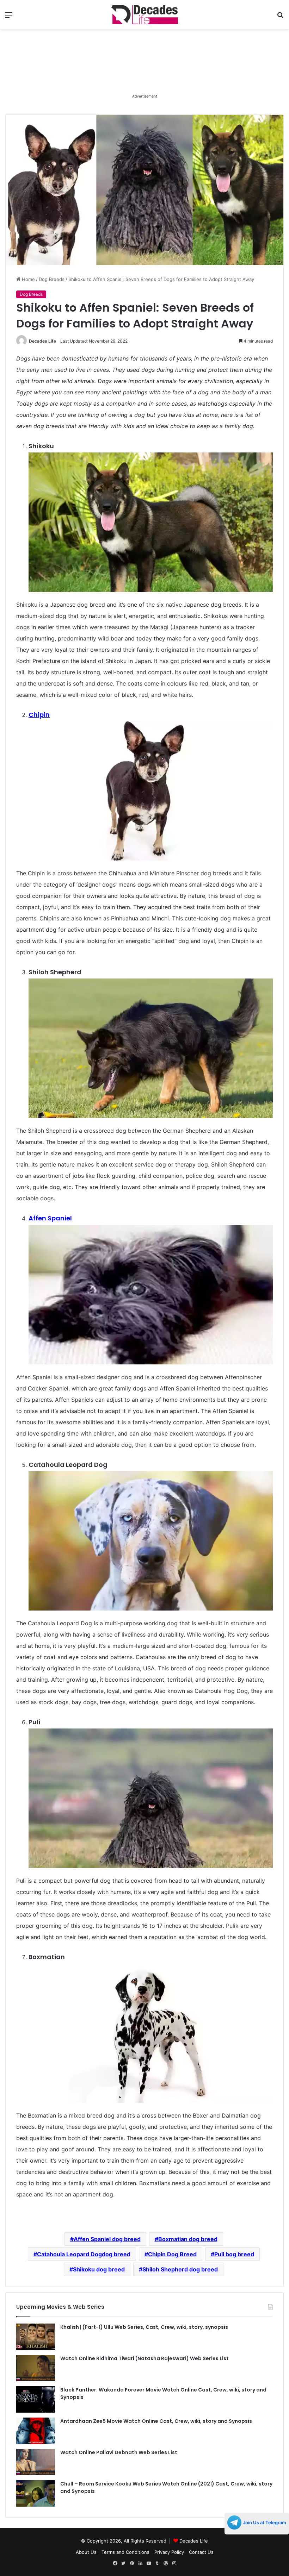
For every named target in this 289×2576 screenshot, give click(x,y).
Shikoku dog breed (99, 2269)
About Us (86, 2552)
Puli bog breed (234, 2254)
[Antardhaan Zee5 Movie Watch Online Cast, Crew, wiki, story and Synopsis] (36, 2431)
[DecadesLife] (144, 15)
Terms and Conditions (125, 2552)
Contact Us (201, 2552)
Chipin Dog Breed (172, 2254)
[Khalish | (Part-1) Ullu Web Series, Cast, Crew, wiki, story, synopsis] (36, 2337)
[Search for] (280, 17)
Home (28, 279)
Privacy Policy (169, 2552)
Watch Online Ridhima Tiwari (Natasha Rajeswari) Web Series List (144, 2358)
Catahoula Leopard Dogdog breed (84, 2254)
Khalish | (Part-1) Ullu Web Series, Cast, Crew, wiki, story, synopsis (144, 2327)
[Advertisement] (144, 74)
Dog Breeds (52, 279)
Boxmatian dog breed (188, 2239)
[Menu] (9, 17)
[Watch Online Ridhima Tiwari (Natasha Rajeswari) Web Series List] (36, 2368)
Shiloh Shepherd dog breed (180, 2269)
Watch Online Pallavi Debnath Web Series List (119, 2452)
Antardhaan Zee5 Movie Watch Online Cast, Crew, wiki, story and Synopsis (156, 2421)
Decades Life (42, 341)
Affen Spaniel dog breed (107, 2239)
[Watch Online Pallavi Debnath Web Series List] (36, 2462)
